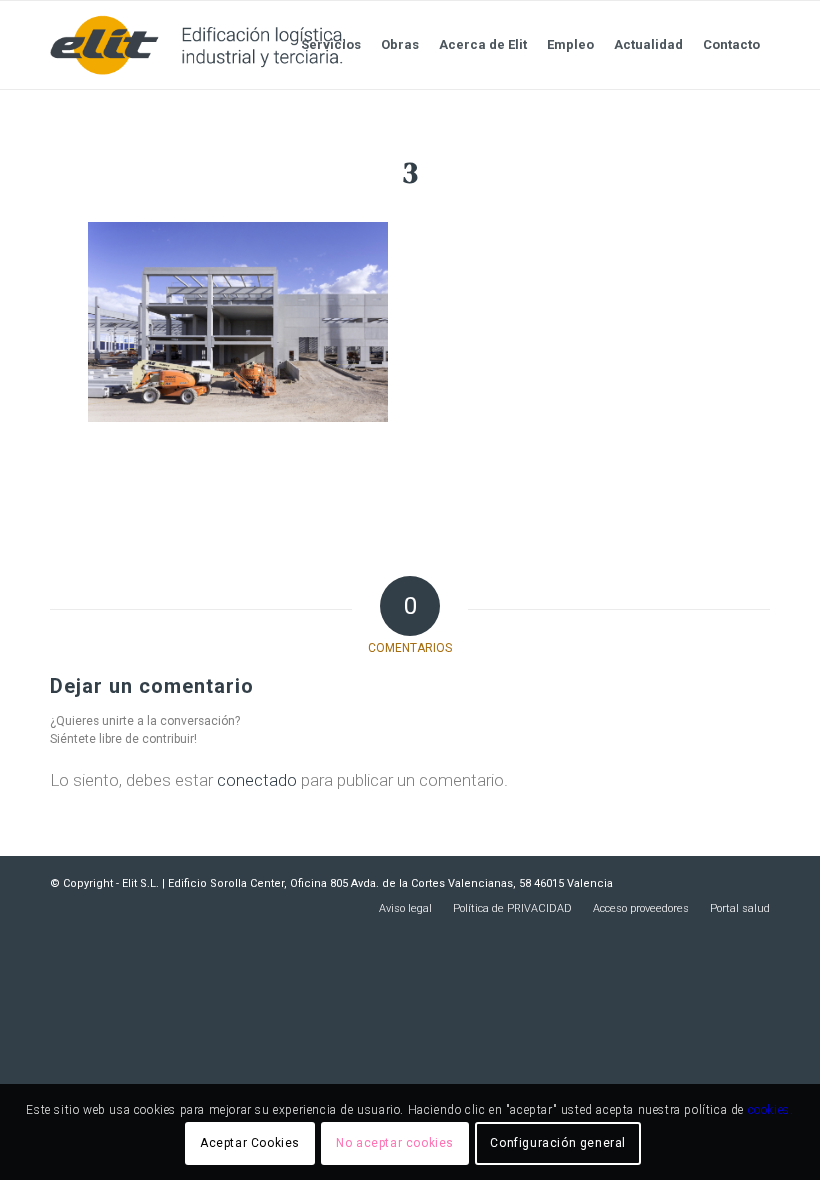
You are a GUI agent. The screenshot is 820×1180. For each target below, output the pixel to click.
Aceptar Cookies (250, 1143)
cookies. (771, 1110)
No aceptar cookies (395, 1143)
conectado (257, 780)
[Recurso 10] (197, 45)
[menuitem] (331, 45)
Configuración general (558, 1143)
